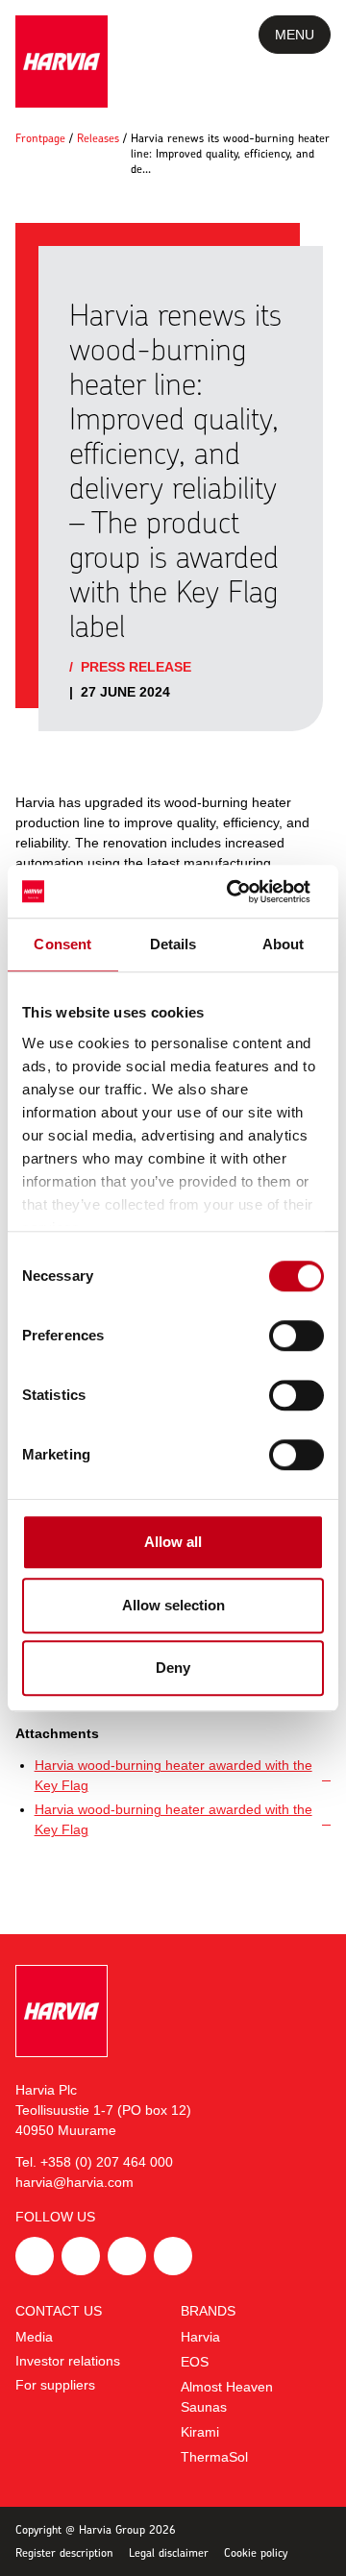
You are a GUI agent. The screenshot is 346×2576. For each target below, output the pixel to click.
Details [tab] (173, 944)
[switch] (297, 1336)
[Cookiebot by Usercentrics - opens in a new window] (244, 892)
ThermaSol (214, 2457)
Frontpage (40, 138)
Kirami (200, 2432)
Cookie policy (256, 2552)
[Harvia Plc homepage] (62, 61)
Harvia (200, 2337)
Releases (98, 138)
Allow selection (173, 1605)
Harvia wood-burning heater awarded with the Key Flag (173, 1775)
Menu (295, 35)
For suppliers (55, 2385)
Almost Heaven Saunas (227, 2397)
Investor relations (68, 2361)
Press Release (136, 667)
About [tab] (284, 944)
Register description (64, 2552)
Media (34, 2337)
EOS (195, 2362)
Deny (173, 1668)
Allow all (173, 1542)
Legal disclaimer (169, 2552)
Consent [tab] (62, 944)
